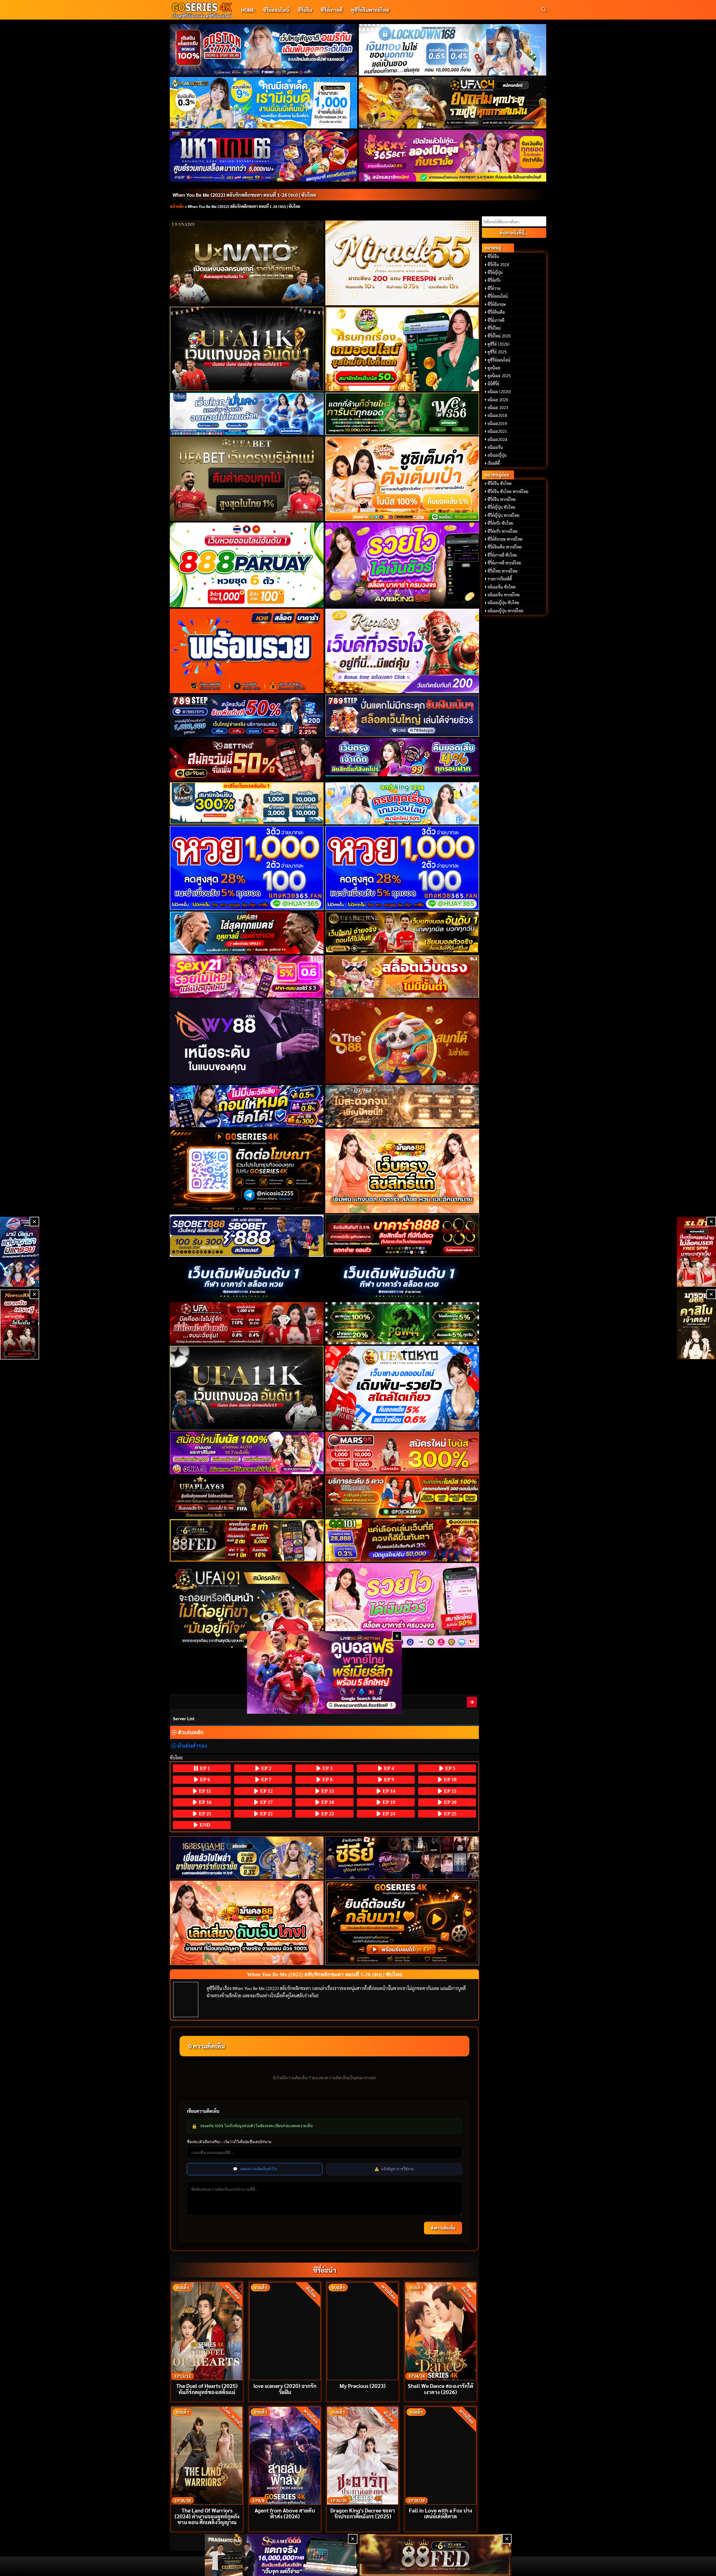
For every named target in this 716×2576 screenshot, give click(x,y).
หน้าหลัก (177, 206)
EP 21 (204, 1814)
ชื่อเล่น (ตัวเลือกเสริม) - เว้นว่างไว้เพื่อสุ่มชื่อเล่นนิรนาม (229, 2142)
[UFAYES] (247, 1323)
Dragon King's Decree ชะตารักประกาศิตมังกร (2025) (363, 2513)
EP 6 (204, 1780)
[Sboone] (247, 1279)
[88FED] (247, 1540)
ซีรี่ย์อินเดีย (496, 312)
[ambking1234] (402, 803)
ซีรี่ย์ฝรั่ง (494, 280)
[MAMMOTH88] (247, 803)
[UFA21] (247, 933)
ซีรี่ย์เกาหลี (332, 10)
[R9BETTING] (247, 759)
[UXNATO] (247, 263)
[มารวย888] (696, 1325)
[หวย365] (247, 868)
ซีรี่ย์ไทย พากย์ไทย (502, 571)
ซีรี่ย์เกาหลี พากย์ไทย (504, 563)
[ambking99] (402, 1605)
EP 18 (327, 1802)
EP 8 (327, 1780)
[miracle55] (402, 263)
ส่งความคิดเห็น (443, 2228)
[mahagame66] (264, 156)
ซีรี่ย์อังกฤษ (497, 304)
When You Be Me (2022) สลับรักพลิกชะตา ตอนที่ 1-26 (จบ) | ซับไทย (244, 195)
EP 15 (449, 1791)
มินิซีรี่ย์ (493, 384)
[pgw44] (402, 1323)
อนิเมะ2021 (497, 431)
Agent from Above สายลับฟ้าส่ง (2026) (285, 2513)
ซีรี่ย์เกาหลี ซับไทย (502, 555)
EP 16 (204, 1802)
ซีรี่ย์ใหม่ (494, 328)
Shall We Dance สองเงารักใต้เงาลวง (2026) (441, 2389)
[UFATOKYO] (402, 1388)
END (204, 1825)
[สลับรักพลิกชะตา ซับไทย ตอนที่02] (472, 1702)
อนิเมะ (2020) (499, 392)
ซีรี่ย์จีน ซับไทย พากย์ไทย (508, 491)
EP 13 (327, 1791)
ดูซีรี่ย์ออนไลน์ (499, 360)
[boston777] (264, 50)
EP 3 (327, 1768)
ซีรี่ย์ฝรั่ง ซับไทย (500, 523)
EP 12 (266, 1791)
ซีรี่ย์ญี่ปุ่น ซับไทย (501, 507)
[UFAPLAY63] (247, 1497)
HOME (248, 10)
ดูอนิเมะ (494, 368)
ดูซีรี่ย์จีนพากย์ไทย (370, 10)
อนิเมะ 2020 (498, 400)
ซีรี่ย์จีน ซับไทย (500, 483)
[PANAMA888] (20, 1252)
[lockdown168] (453, 50)
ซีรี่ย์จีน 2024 (498, 264)
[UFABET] (247, 479)
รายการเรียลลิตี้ (500, 579)
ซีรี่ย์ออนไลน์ (276, 10)
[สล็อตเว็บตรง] (402, 977)
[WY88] (247, 1041)
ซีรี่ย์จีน (305, 10)
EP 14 (388, 1791)
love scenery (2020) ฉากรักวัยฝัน (285, 2389)
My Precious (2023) (363, 2386)
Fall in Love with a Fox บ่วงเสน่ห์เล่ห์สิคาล (441, 2513)
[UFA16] (247, 1388)
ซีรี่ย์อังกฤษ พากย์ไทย (505, 539)
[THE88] (402, 1041)
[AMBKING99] (402, 565)
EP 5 (450, 1768)
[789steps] (247, 716)
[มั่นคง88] (247, 1923)
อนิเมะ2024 (497, 439)
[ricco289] (402, 651)
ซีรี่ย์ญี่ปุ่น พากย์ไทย (503, 515)
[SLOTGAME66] (696, 1252)
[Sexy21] (247, 977)
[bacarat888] (402, 1236)
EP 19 (388, 1802)
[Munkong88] (402, 1171)
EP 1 (204, 1768)
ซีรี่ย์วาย (494, 288)
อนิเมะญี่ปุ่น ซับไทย (503, 603)
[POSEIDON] (247, 1106)
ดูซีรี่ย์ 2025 (497, 352)
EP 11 (204, 1791)
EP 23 (327, 1814)
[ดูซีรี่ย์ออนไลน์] (402, 1858)
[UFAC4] (453, 103)
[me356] (247, 414)
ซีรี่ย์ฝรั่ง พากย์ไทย (502, 531)
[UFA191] (247, 1605)
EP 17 (266, 1802)
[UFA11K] (247, 349)
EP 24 (388, 1814)
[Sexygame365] (453, 156)
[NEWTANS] (20, 1325)
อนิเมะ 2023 (498, 407)
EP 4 (388, 1768)
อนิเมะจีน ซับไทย (501, 587)
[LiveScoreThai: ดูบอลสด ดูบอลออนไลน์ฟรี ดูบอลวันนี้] (325, 1673)
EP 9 (388, 1780)
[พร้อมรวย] (247, 651)
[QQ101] (402, 1540)
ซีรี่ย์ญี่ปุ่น (495, 272)
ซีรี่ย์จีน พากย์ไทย (502, 499)
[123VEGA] (402, 1106)
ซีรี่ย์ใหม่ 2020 (499, 336)
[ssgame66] (281, 2555)
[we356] (402, 414)
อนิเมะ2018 (497, 415)
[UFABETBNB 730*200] (402, 933)
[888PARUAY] (247, 565)
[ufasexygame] (247, 1453)
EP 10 (449, 1780)
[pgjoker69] (402, 1497)
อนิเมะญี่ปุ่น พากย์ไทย (505, 611)
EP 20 (449, 1802)
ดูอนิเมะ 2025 (499, 376)
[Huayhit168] (264, 103)
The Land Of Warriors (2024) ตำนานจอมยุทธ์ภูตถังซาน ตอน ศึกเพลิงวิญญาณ (207, 2516)
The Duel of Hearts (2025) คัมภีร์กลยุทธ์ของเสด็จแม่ (207, 2389)
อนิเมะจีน (495, 447)
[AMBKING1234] (402, 349)
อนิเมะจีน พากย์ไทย (504, 595)
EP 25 (449, 1814)
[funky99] (402, 757)
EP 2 (266, 1768)
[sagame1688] (247, 1858)
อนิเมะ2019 (497, 423)
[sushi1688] (402, 479)
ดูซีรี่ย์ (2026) (499, 344)
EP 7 (266, 1780)
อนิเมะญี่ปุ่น (497, 455)
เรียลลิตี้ (494, 463)
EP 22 (266, 1814)
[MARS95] (402, 1453)
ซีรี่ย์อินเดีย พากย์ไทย (505, 547)
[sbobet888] (247, 1236)
